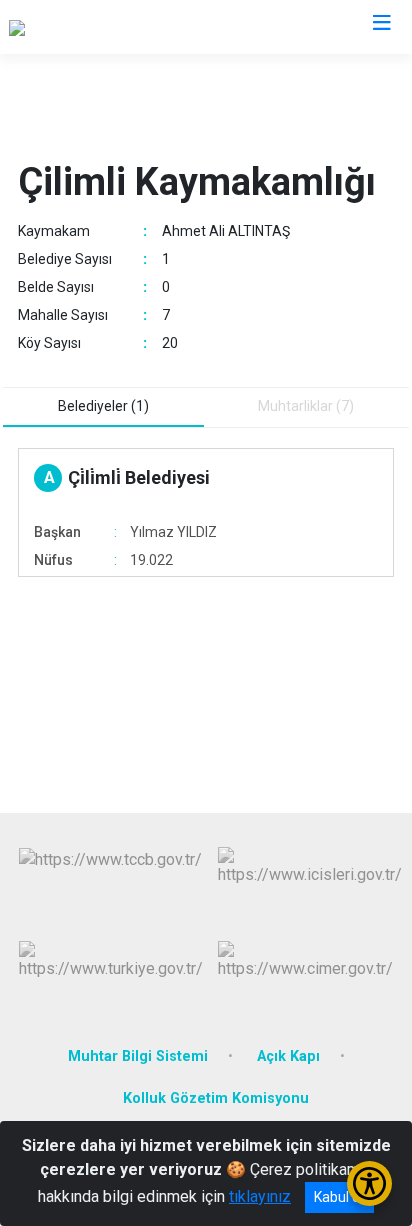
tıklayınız (260, 1196)
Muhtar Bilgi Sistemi (138, 1056)
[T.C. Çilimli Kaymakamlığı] (94, 27)
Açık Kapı (288, 1056)
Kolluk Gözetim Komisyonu (216, 1098)
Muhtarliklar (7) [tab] (306, 406)
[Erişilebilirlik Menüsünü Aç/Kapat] (369, 1183)
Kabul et (339, 1197)
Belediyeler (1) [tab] (103, 406)
